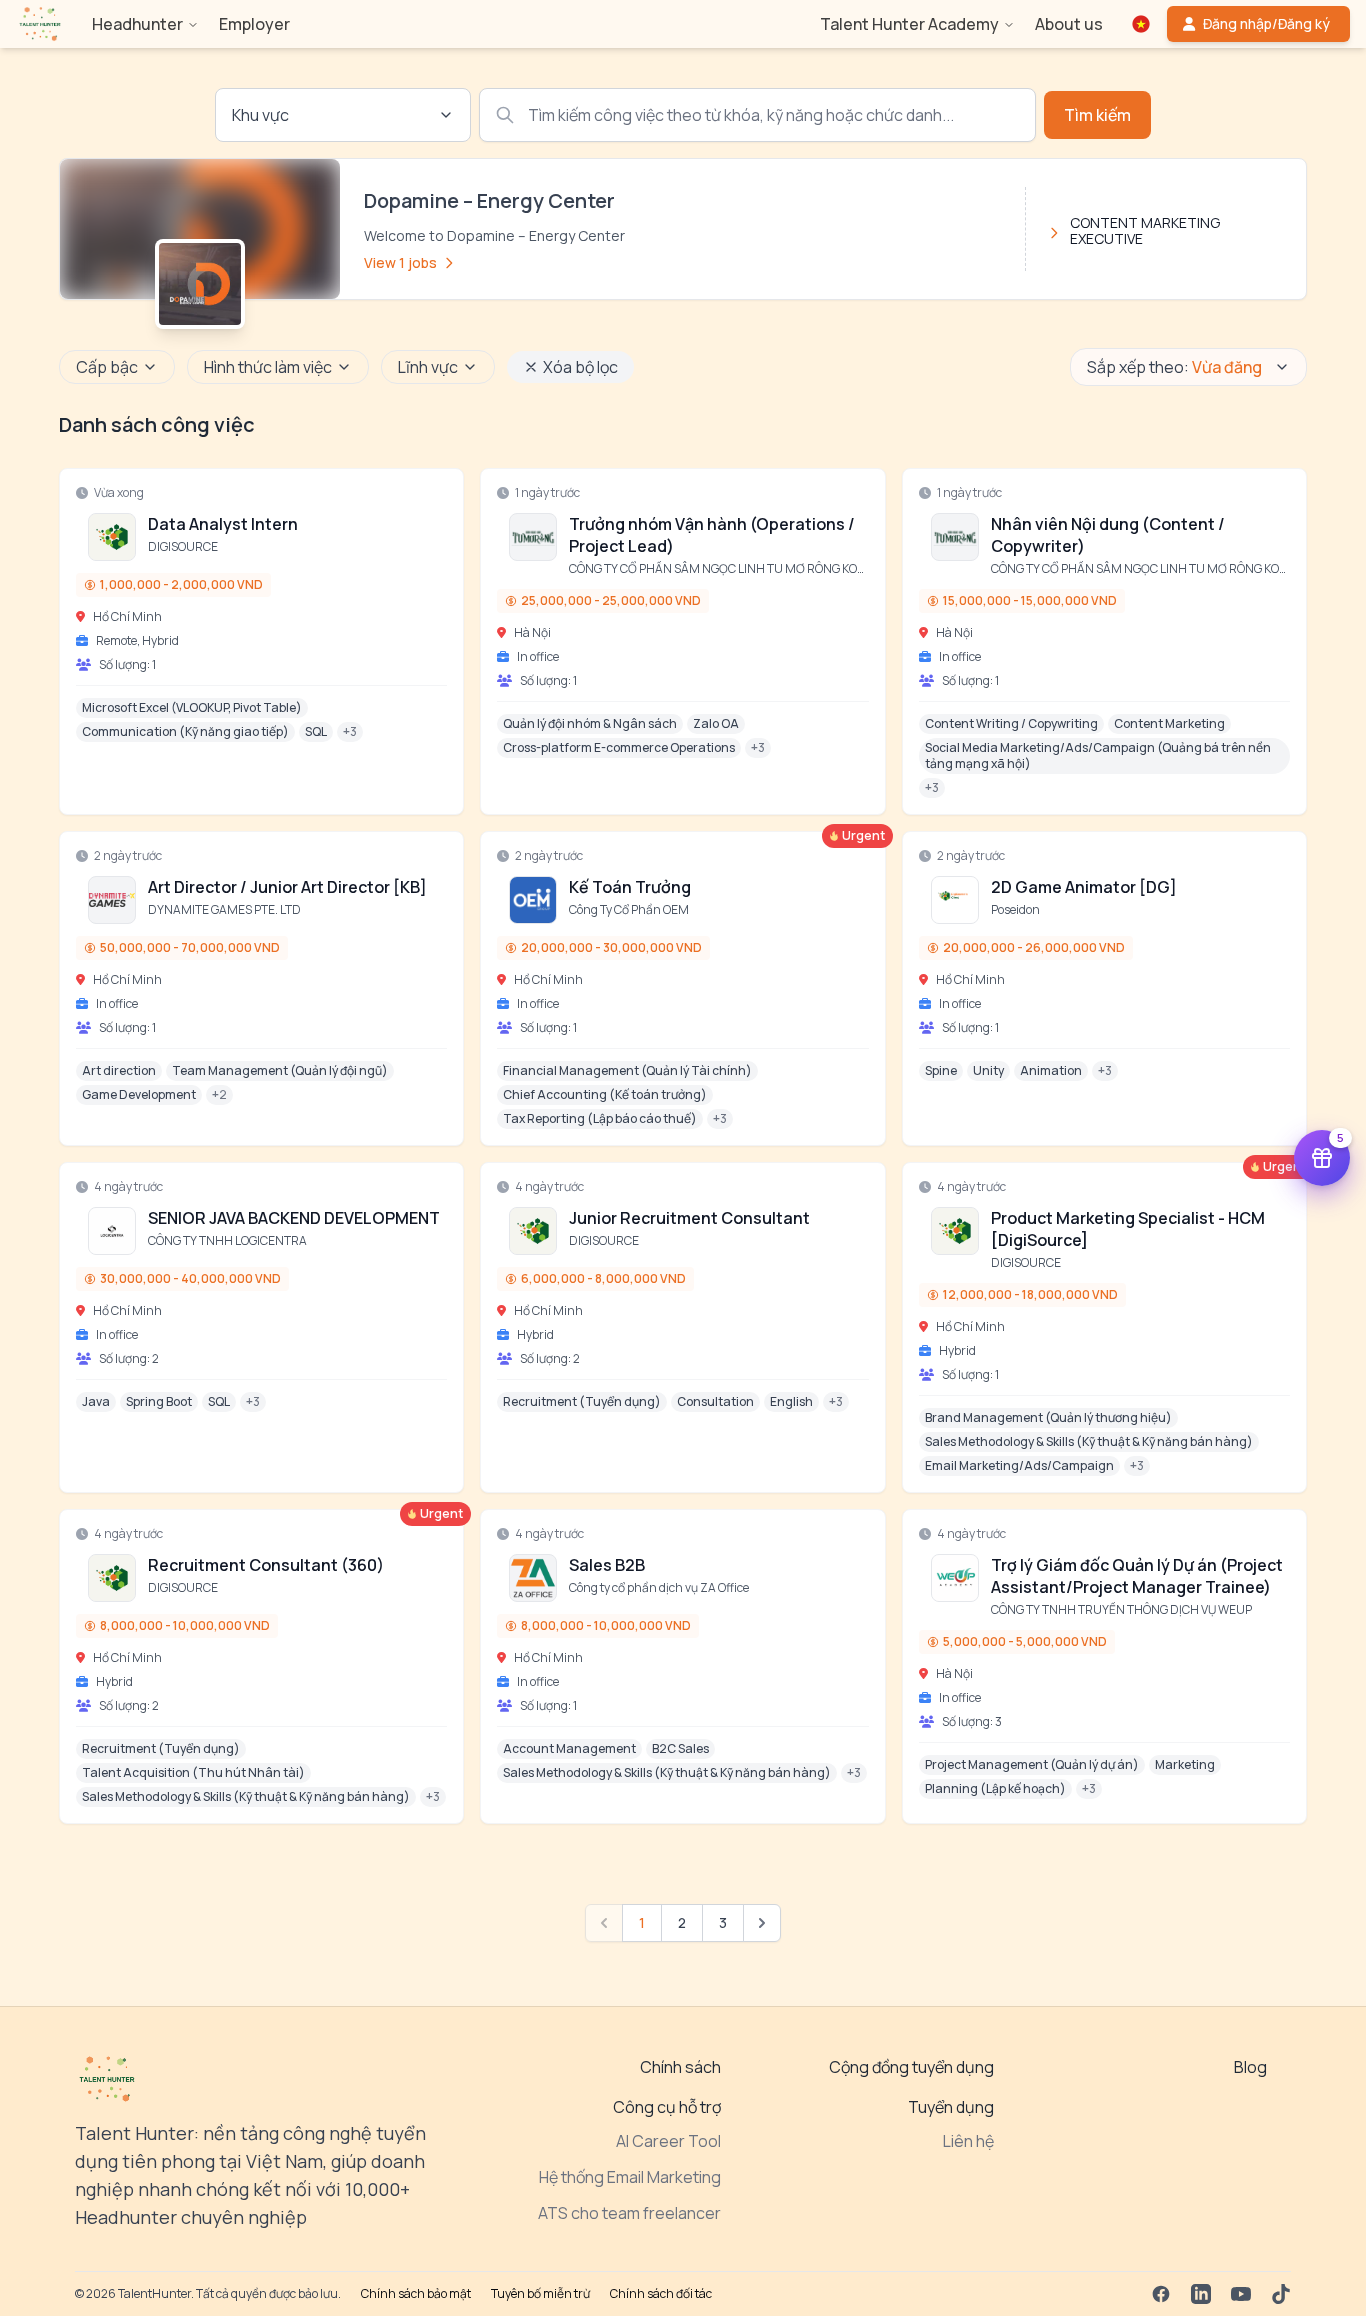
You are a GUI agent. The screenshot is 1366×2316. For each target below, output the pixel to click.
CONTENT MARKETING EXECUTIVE (1145, 231)
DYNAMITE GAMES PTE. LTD (224, 909)
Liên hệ (968, 2141)
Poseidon (1015, 909)
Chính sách (680, 2067)
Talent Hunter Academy (909, 24)
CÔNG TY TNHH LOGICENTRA (227, 1240)
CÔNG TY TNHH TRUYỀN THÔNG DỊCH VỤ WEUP (1121, 1609)
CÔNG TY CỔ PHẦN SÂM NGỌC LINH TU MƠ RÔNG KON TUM (732, 568)
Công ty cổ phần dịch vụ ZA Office (659, 1587)
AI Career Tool (668, 2141)
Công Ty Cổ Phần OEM (629, 909)
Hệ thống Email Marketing (630, 2177)
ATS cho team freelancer (629, 2213)
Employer (254, 24)
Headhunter (137, 24)
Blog (1250, 2067)
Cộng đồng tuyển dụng (911, 2067)
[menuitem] (40, 24)
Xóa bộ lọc (580, 367)
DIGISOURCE (183, 546)
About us (1069, 24)
